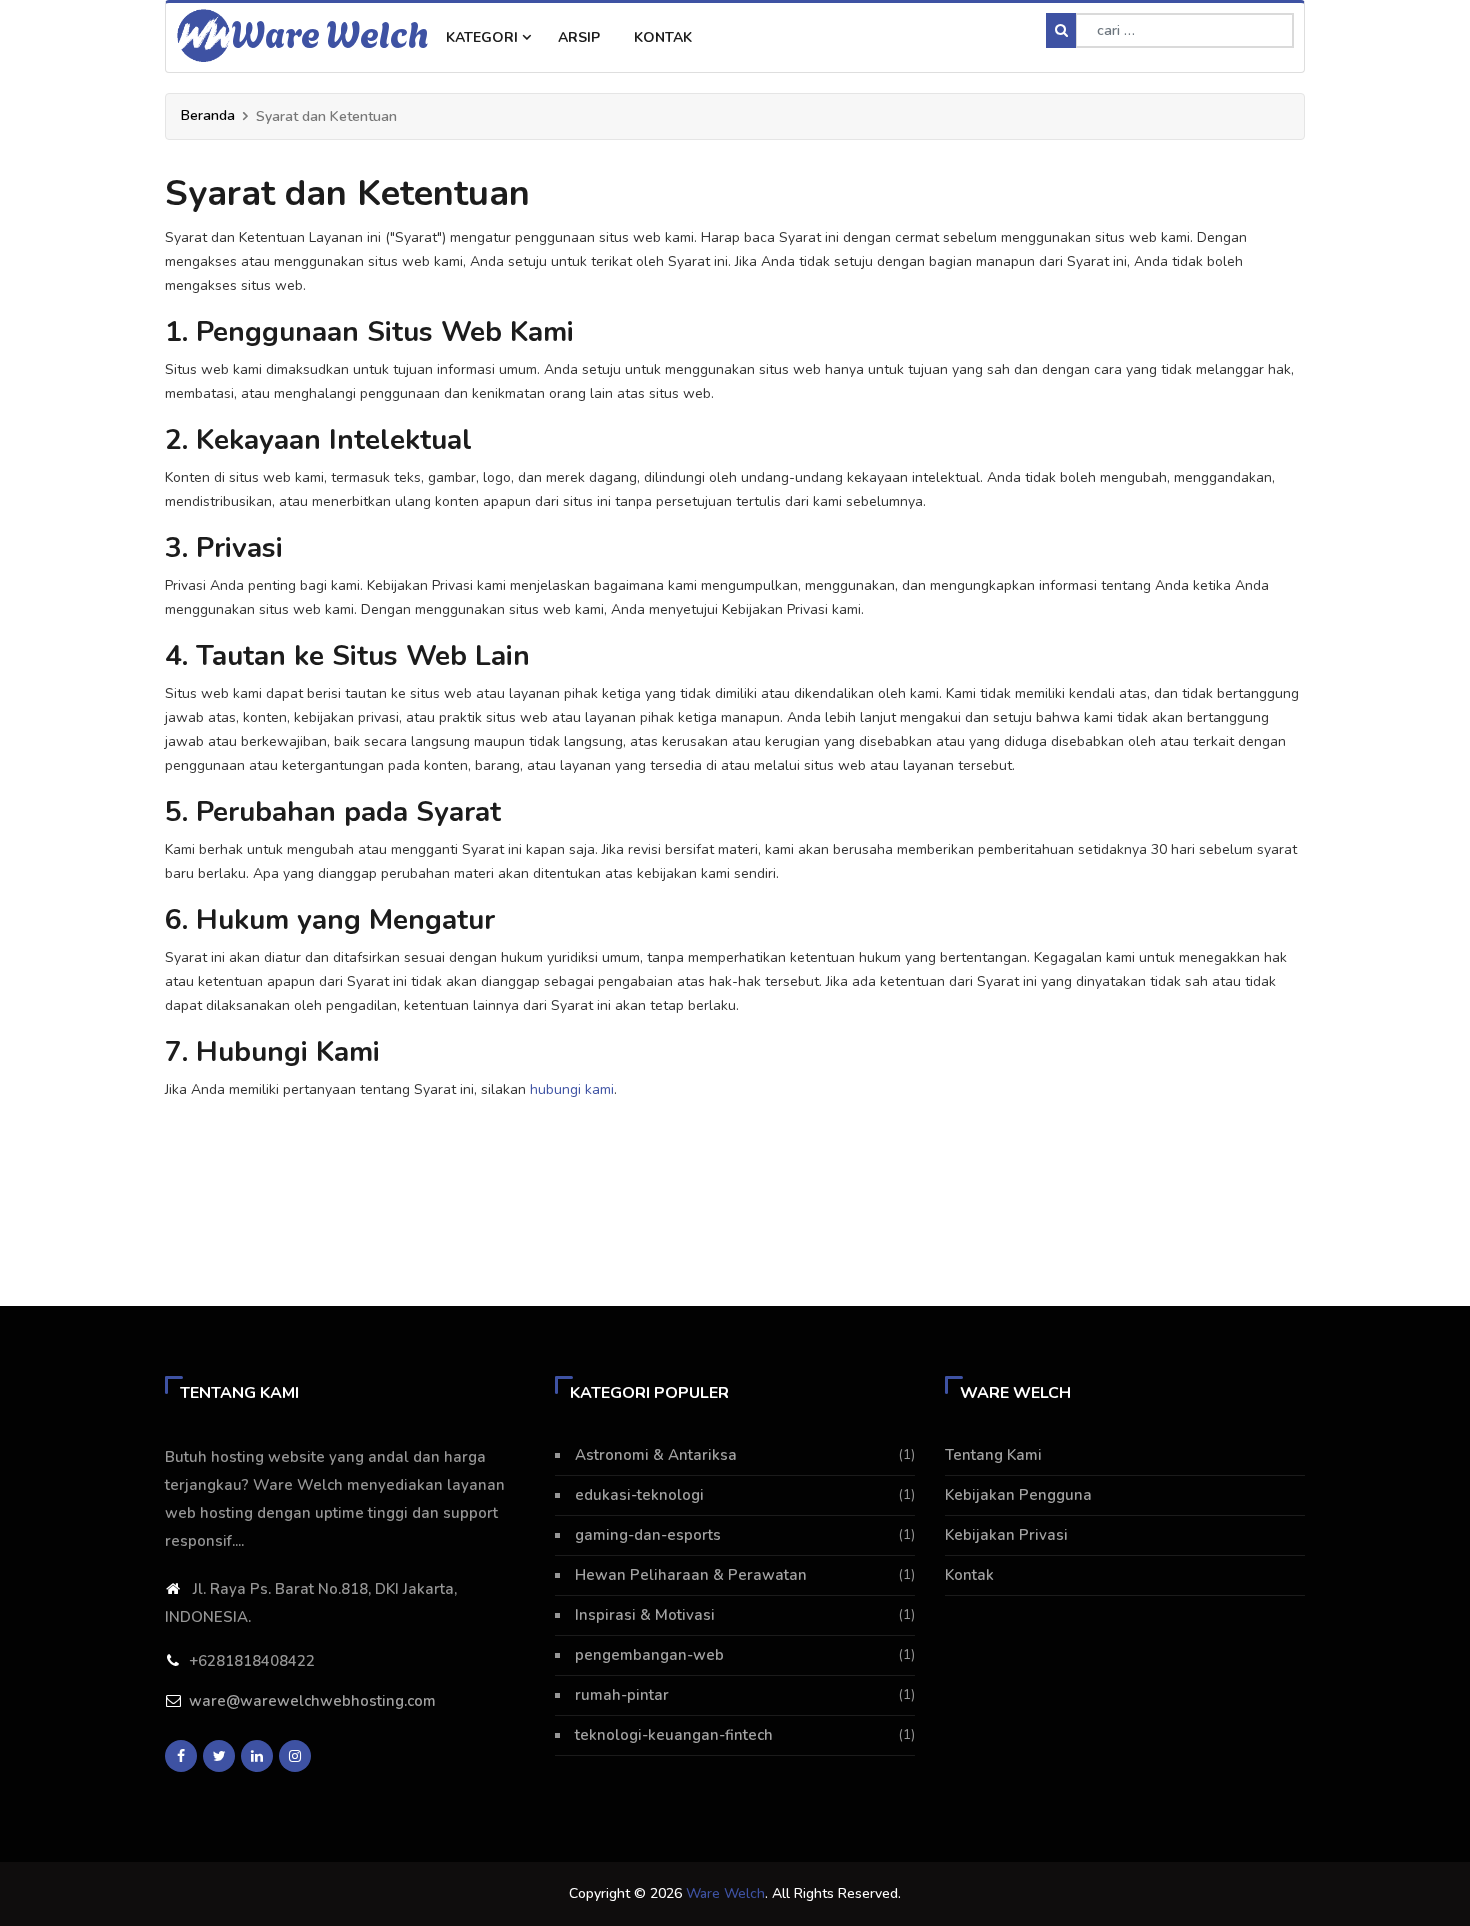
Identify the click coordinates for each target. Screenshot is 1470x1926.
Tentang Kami (993, 1455)
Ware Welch (329, 32)
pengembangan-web (649, 1655)
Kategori (484, 37)
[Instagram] (295, 1756)
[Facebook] (181, 1756)
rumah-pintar (622, 1695)
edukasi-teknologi (639, 1495)
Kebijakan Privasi (1006, 1535)
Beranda (208, 115)
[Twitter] (219, 1756)
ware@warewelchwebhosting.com (312, 1701)
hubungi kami (572, 1089)
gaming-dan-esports (648, 1535)
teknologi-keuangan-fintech (674, 1735)
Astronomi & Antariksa (656, 1455)
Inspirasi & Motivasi (645, 1615)
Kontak (663, 37)
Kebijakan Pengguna (1018, 1495)
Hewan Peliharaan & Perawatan (691, 1575)
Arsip (579, 37)
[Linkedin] (257, 1756)
